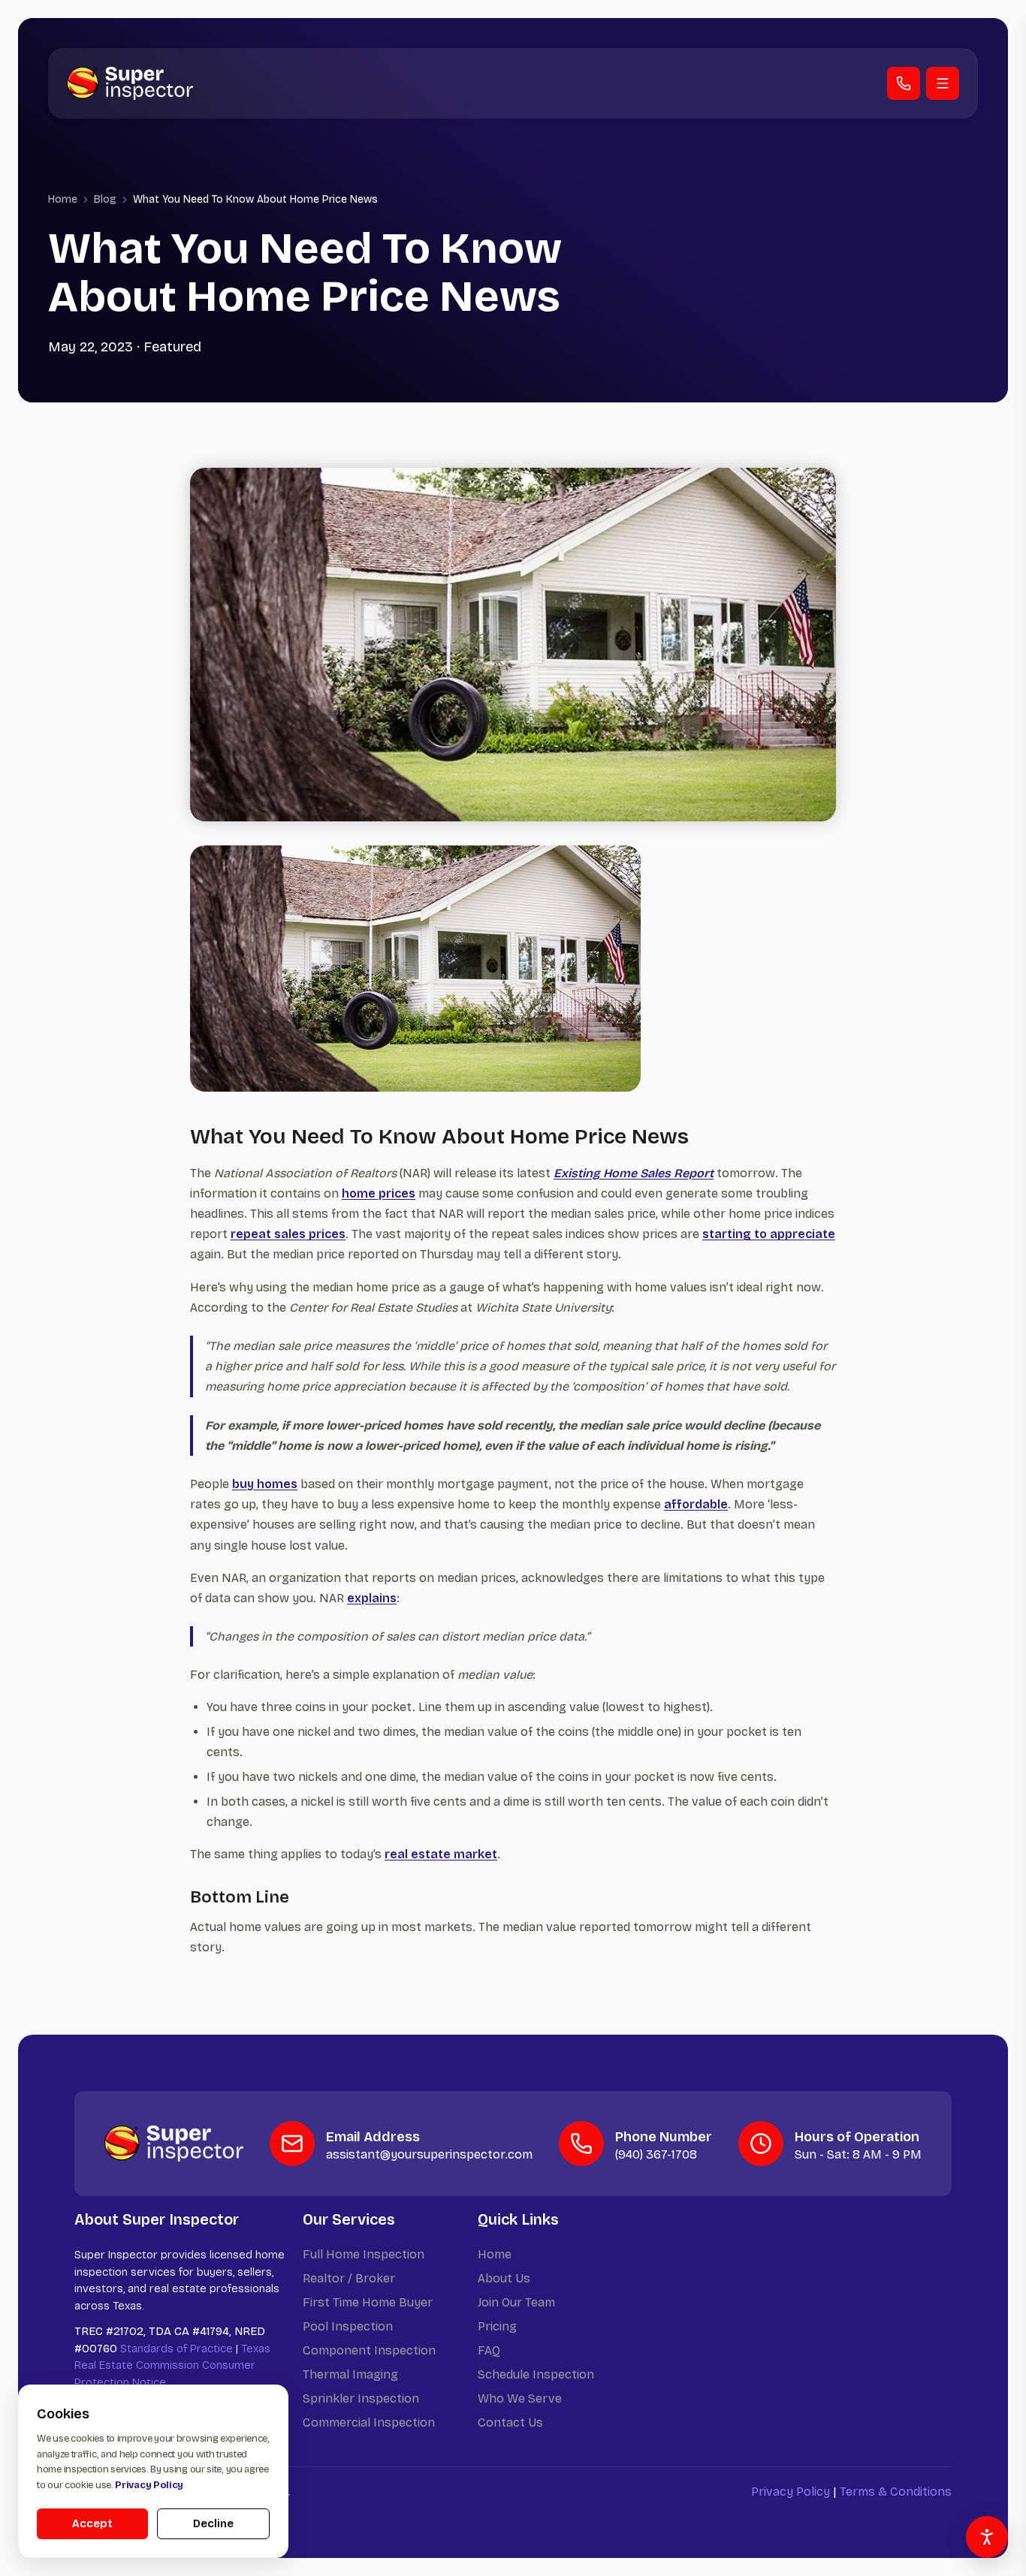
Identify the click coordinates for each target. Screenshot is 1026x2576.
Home (63, 199)
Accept (92, 2523)
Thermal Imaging (350, 2374)
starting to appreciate (769, 1234)
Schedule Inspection (536, 2374)
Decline (213, 2523)
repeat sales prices (288, 1234)
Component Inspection (369, 2350)
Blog (105, 199)
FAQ (489, 2350)
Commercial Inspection (369, 2422)
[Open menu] (943, 83)
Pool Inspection (348, 2326)
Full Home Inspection (364, 2254)
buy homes (265, 1484)
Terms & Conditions (896, 2492)
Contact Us (510, 2422)
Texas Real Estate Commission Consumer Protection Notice (172, 2365)
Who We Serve (520, 2398)
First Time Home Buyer (368, 2302)
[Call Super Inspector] (904, 83)
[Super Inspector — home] (130, 83)
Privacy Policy (791, 2492)
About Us (504, 2278)
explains (372, 1598)
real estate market (441, 1854)
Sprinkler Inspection (361, 2398)
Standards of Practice (177, 2349)
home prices (379, 1193)
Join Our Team (516, 2302)
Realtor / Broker (349, 2278)
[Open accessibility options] (987, 2537)
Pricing (497, 2326)
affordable (696, 1504)
